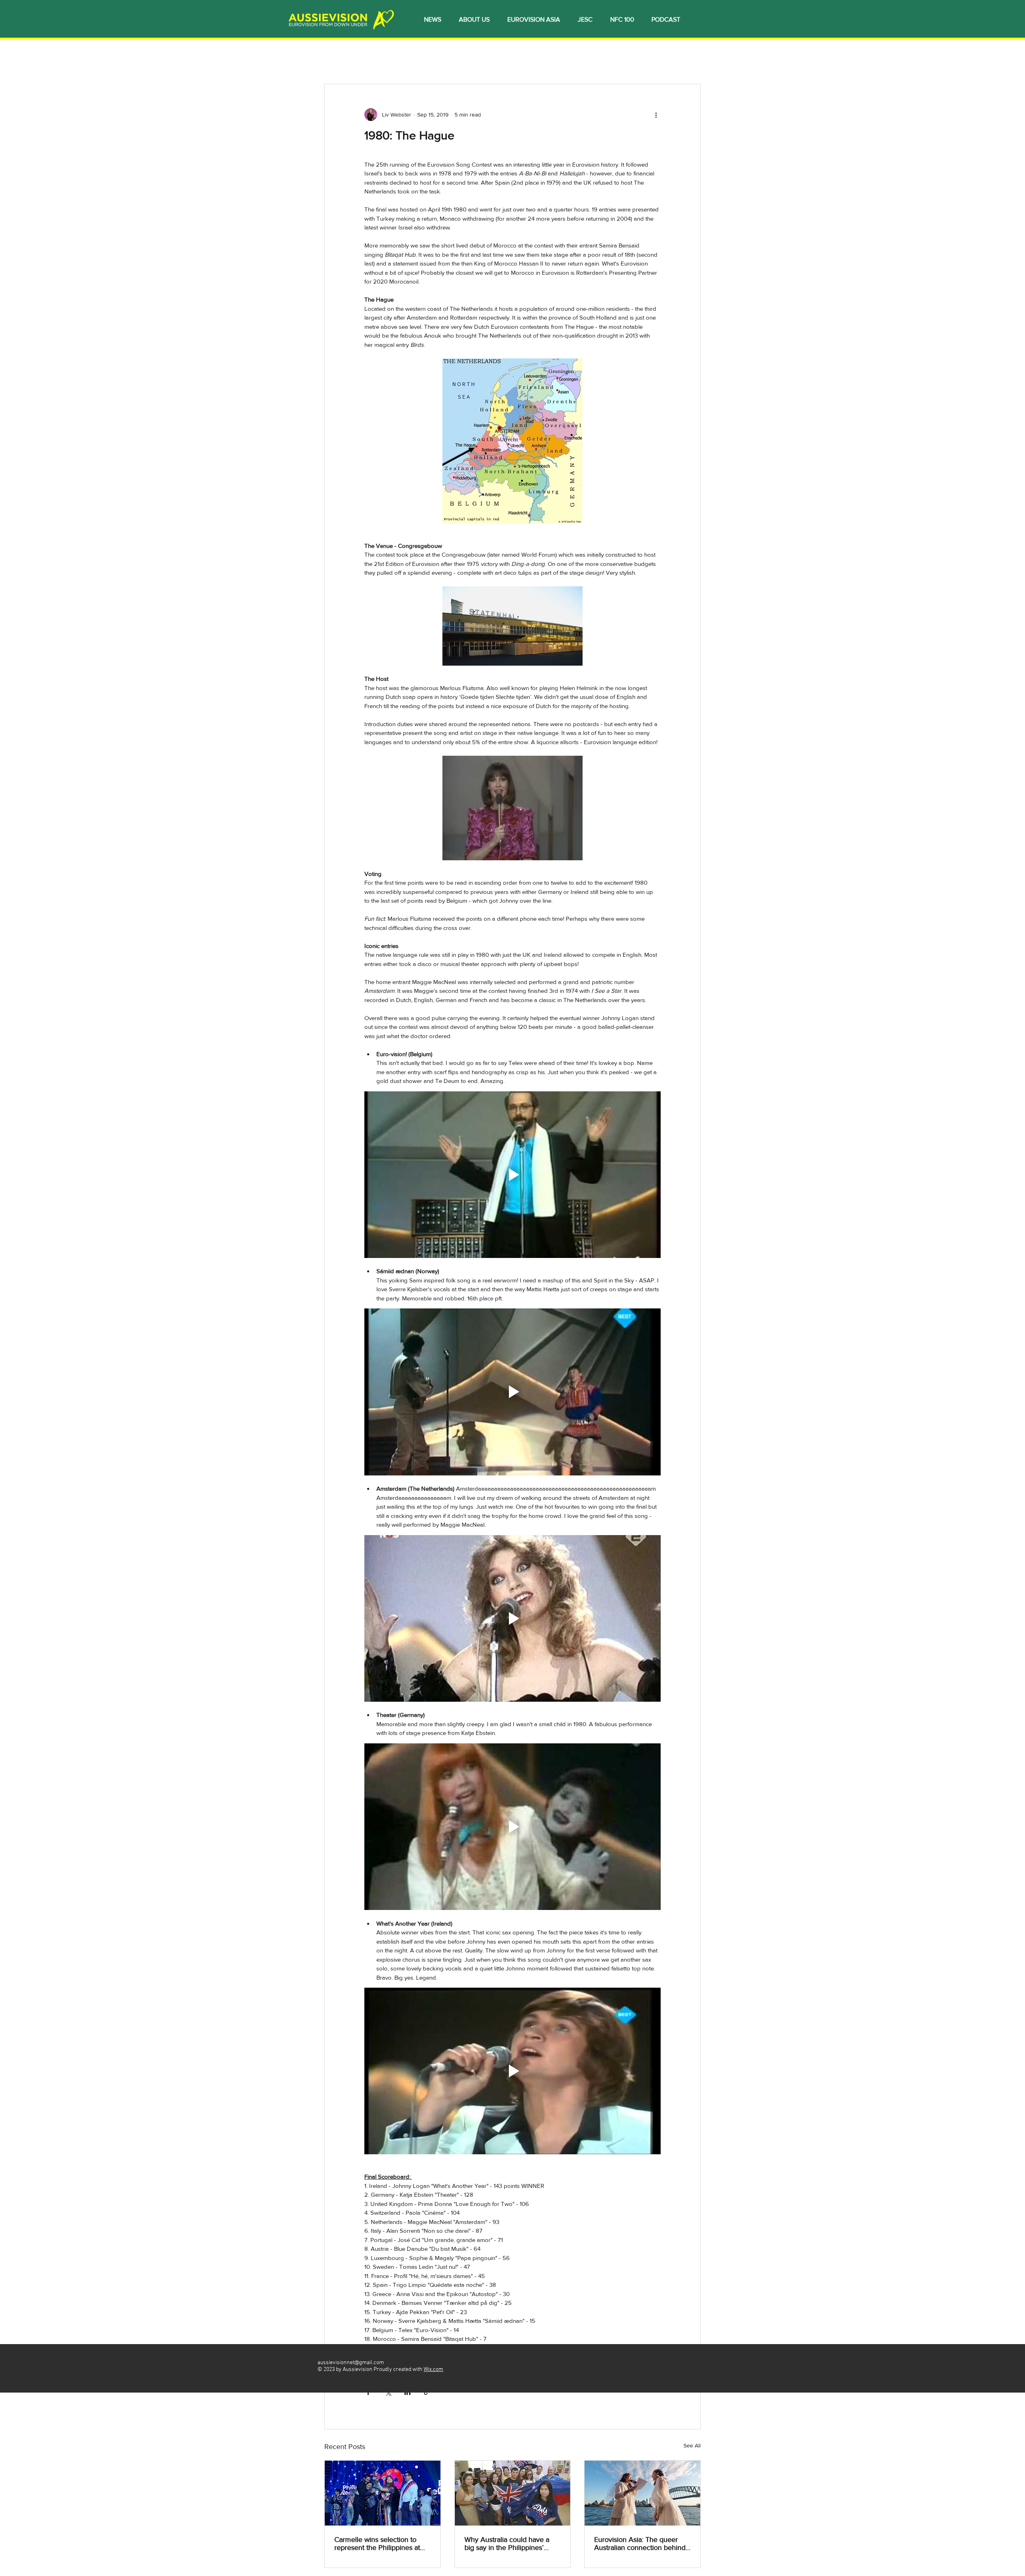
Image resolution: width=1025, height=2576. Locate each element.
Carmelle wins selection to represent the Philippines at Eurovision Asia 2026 (377, 2544)
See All (692, 2445)
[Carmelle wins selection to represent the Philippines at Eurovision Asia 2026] (383, 2493)
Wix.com (433, 2370)
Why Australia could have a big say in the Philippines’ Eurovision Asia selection (507, 2544)
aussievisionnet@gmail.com (351, 2363)
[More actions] (656, 115)
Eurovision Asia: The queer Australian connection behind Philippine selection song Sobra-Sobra (640, 2544)
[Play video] (512, 1175)
